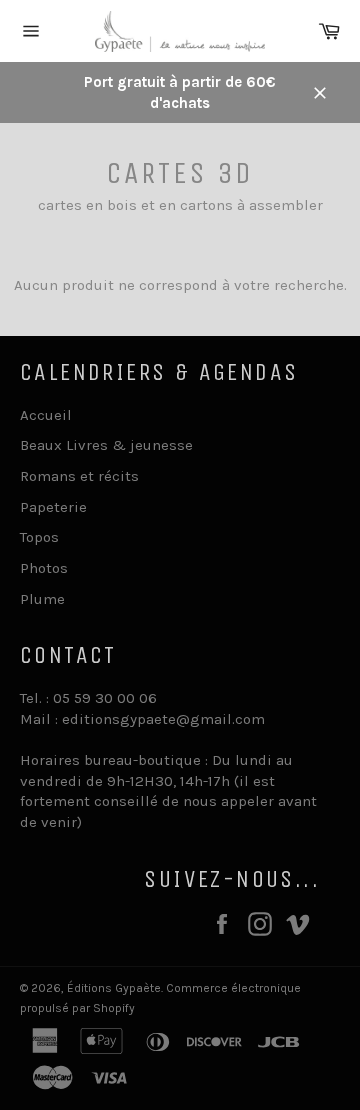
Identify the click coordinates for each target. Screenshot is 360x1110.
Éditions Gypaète (114, 988)
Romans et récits (79, 476)
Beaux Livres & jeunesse (106, 445)
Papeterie (53, 507)
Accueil (46, 415)
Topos (39, 537)
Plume (42, 599)
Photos (44, 568)
